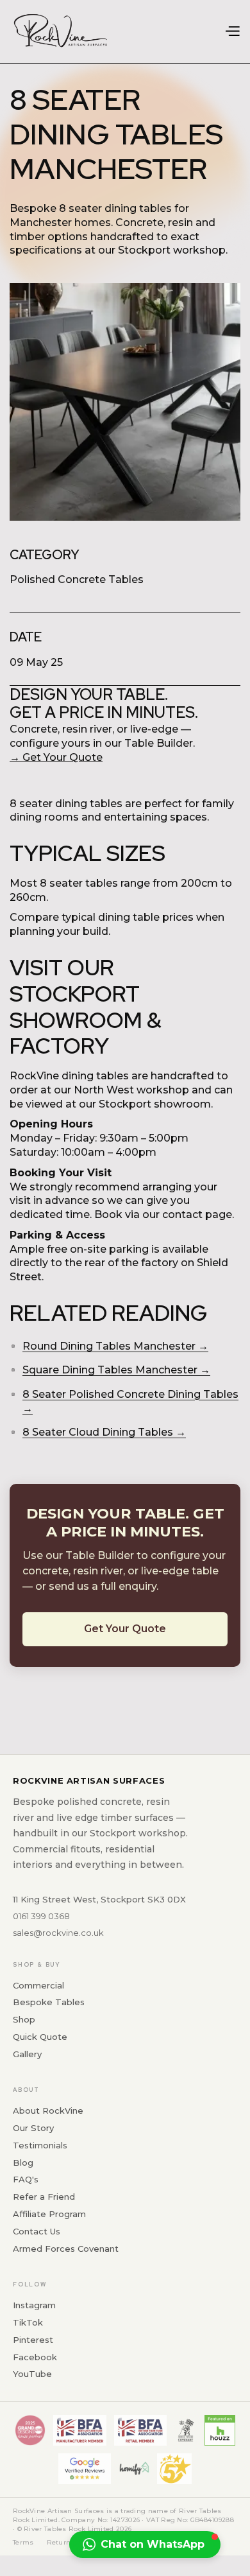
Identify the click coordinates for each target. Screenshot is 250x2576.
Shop (24, 2019)
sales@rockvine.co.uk (58, 1933)
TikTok (28, 2322)
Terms (23, 2542)
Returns (61, 2542)
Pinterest (33, 2340)
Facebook (35, 2357)
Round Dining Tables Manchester (109, 1346)
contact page (197, 1214)
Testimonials (40, 2145)
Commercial (38, 1985)
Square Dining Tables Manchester (110, 1370)
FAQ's (26, 2179)
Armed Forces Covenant (66, 2249)
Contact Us (37, 2231)
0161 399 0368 (41, 1916)
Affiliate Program (49, 2214)
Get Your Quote (125, 1629)
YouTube (32, 2374)
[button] (232, 32)
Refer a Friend (44, 2197)
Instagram (34, 2305)
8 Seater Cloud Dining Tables (98, 1432)
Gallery (27, 2054)
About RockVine (48, 2110)
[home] (61, 31)
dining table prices (146, 917)
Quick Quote (40, 2037)
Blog (23, 2163)
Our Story (33, 2128)
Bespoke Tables (49, 2002)
